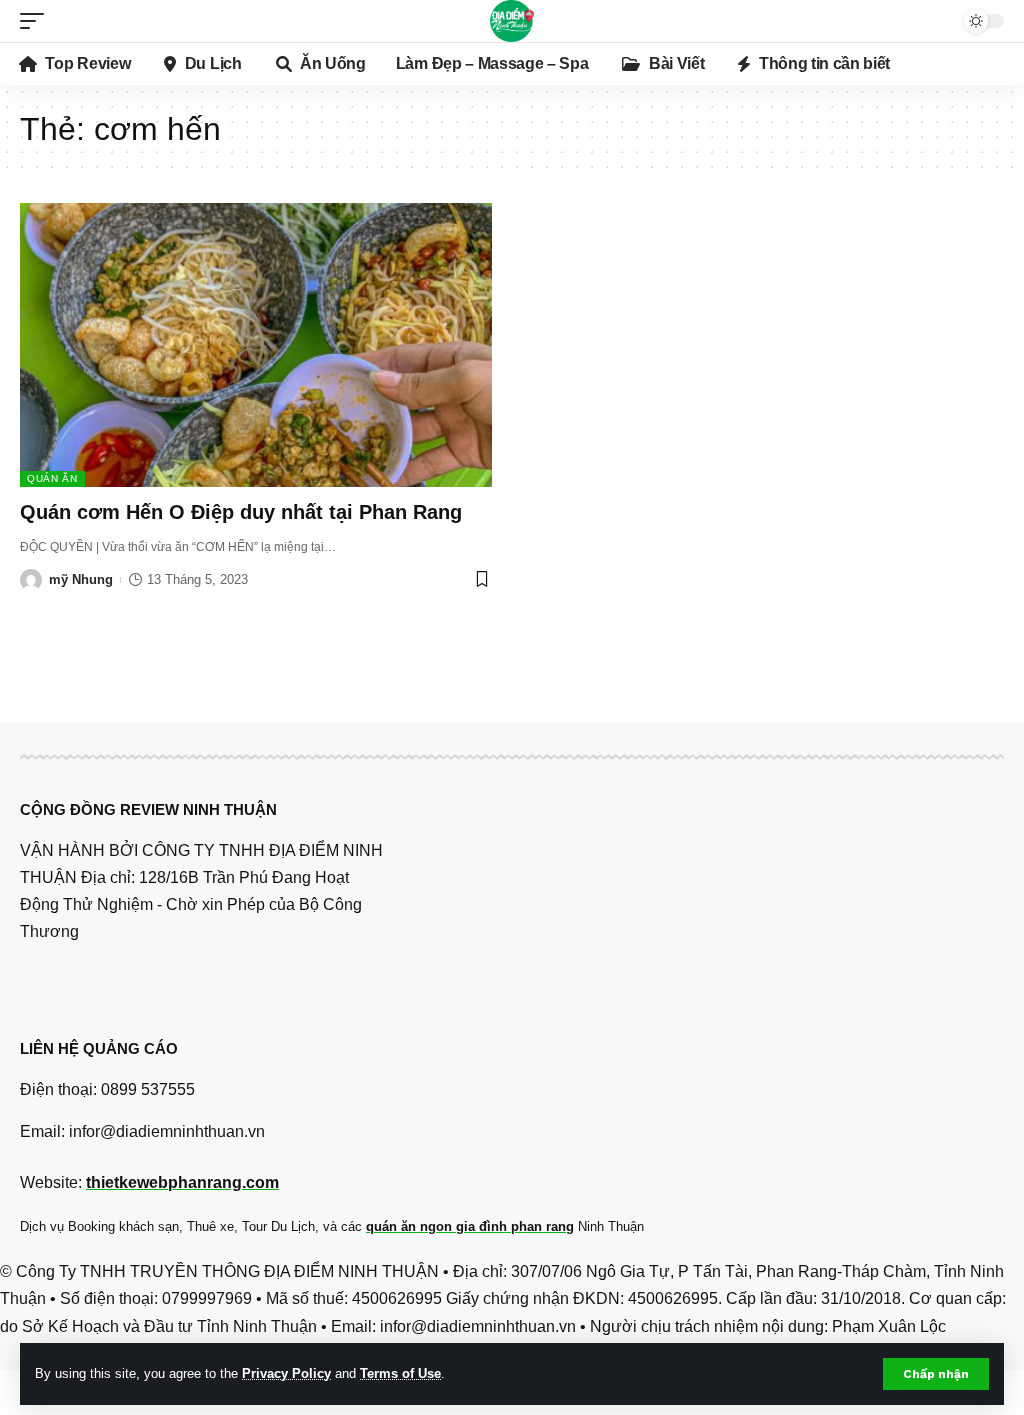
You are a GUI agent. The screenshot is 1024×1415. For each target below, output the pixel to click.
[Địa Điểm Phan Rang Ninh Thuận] (511, 21)
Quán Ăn (52, 478)
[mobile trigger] (37, 21)
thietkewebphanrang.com (182, 1182)
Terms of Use (400, 1373)
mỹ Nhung (81, 579)
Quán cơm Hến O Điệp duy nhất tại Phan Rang (241, 512)
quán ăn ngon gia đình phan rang (470, 1226)
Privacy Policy (286, 1373)
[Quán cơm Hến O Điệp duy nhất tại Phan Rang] (256, 344)
